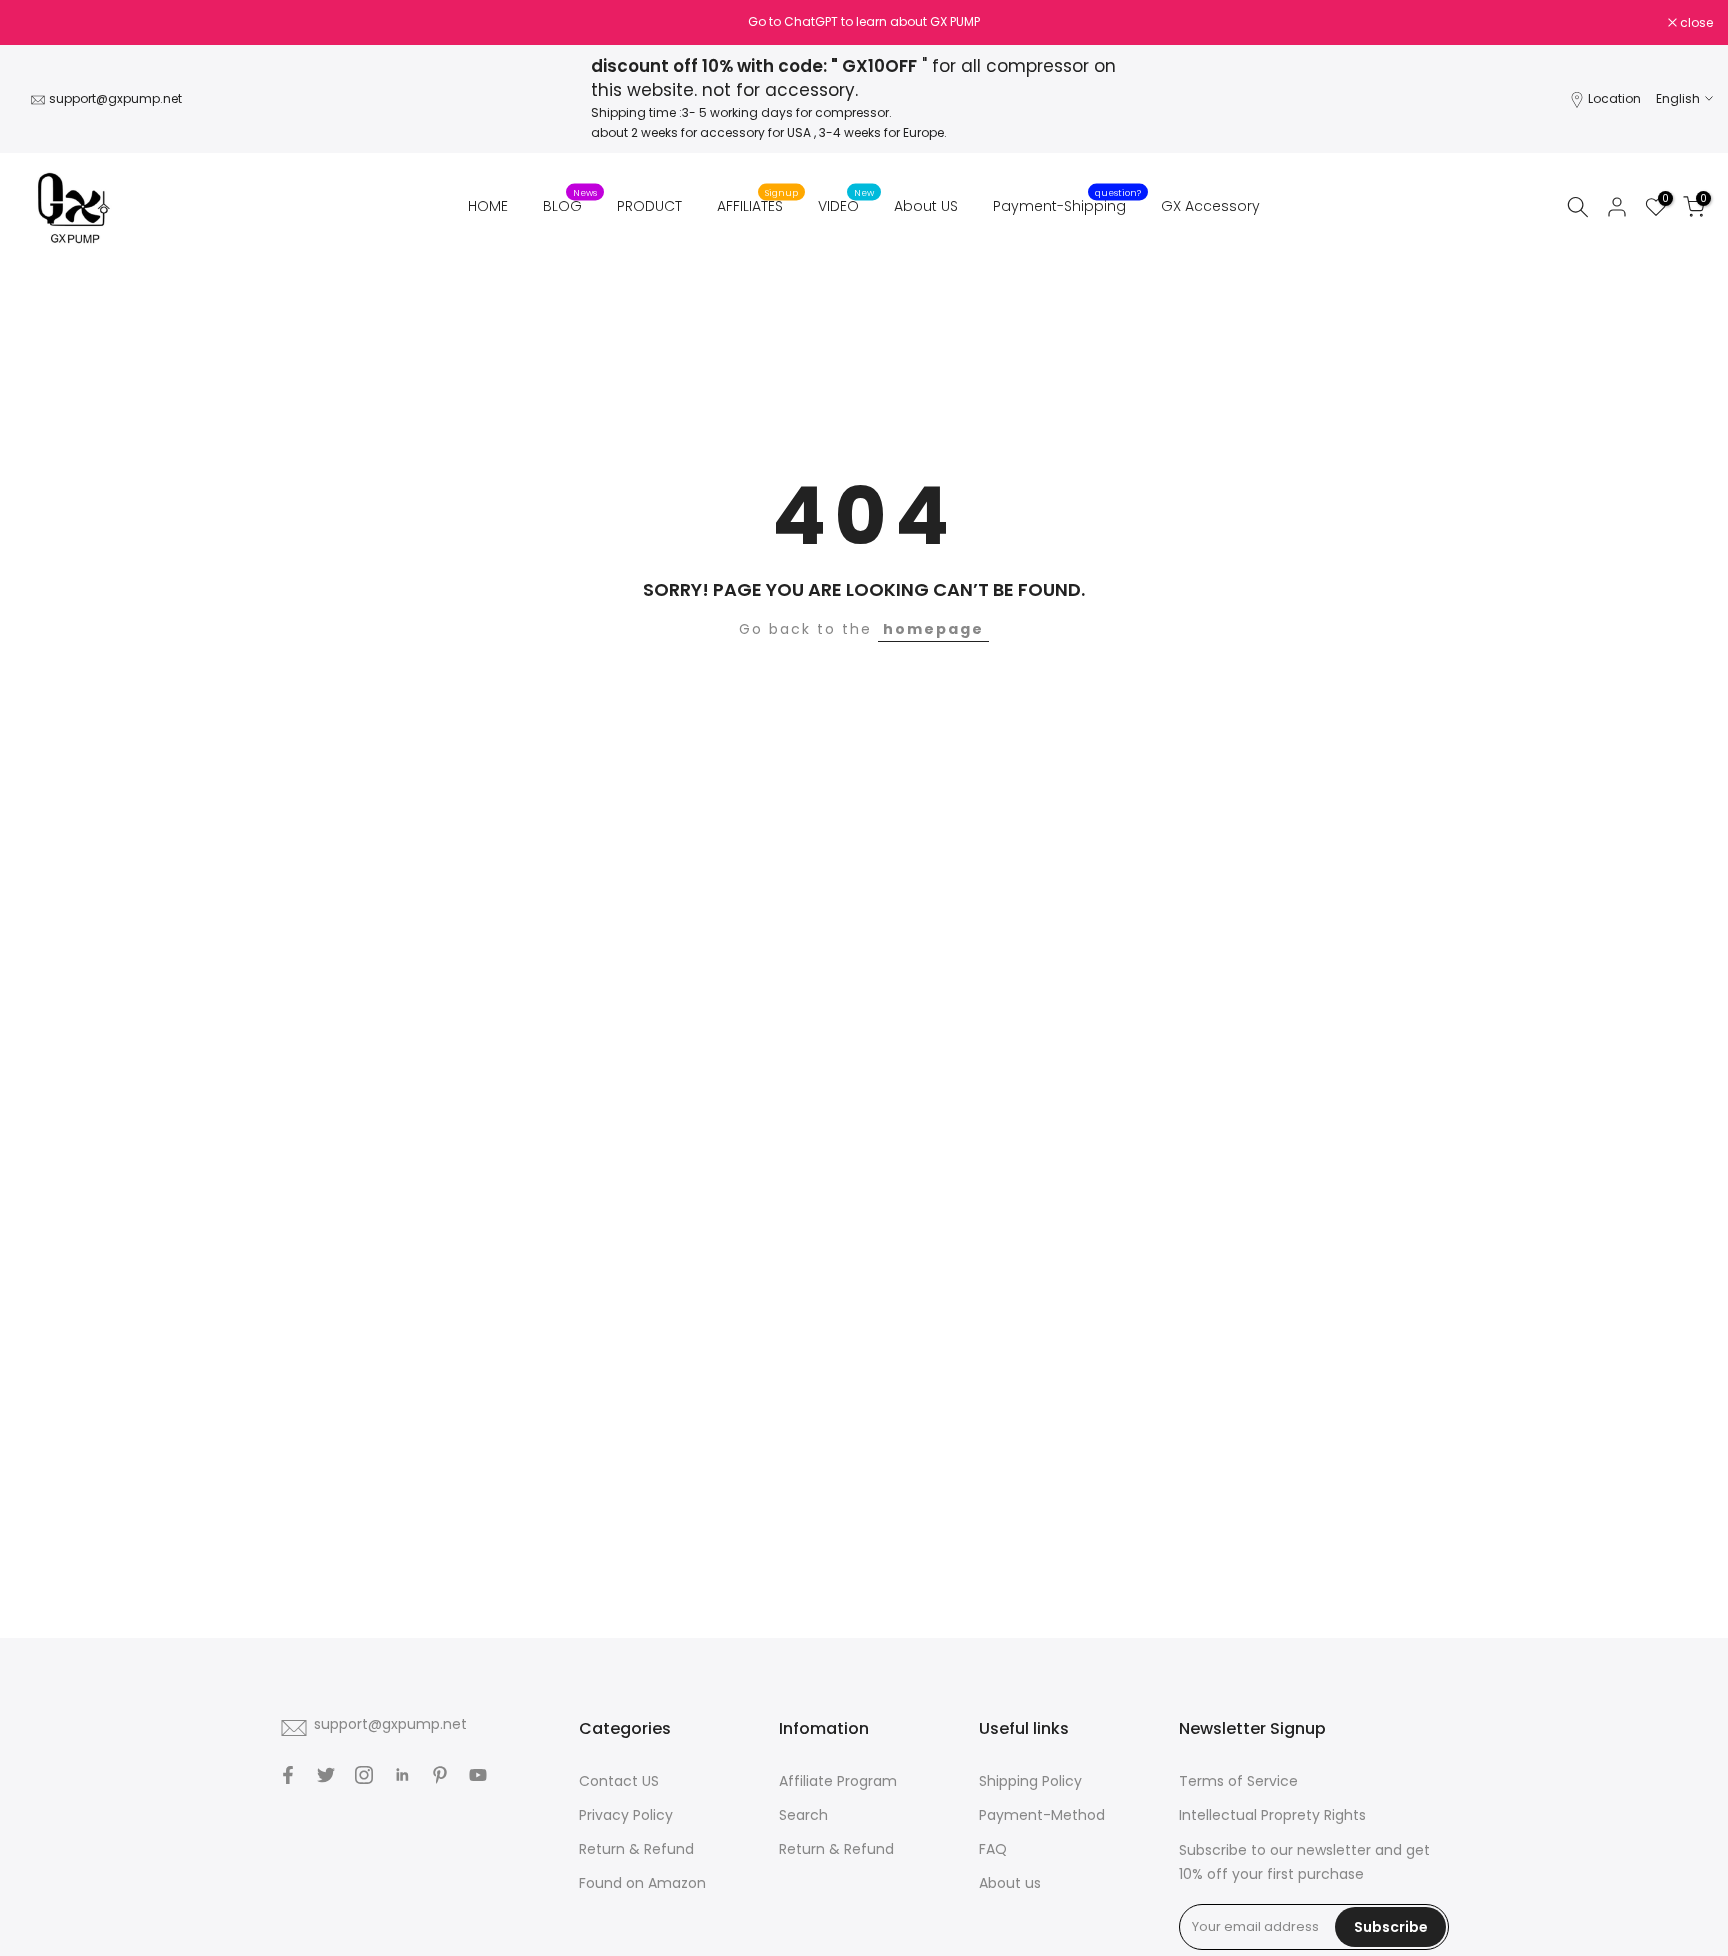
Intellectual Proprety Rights (1272, 1815)
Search (803, 1815)
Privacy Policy (626, 1815)
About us (1010, 1883)
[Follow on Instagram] (364, 1775)
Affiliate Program (838, 1781)
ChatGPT (811, 21)
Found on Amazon (642, 1883)
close (42, 23)
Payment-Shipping (1067, 205)
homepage (933, 629)
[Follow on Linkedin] (402, 1775)
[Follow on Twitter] (326, 1775)
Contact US (619, 1781)
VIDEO (846, 205)
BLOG (570, 205)
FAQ (993, 1849)
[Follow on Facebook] (288, 1775)
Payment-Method (1042, 1815)
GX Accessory (1210, 206)
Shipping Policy (1030, 1781)
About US (926, 206)
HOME (488, 206)
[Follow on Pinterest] (440, 1775)
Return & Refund (636, 1849)
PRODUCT (649, 206)
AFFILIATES (758, 205)
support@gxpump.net (115, 98)
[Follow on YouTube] (478, 1775)
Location (1614, 98)
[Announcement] (864, 22)
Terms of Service (1238, 1781)
